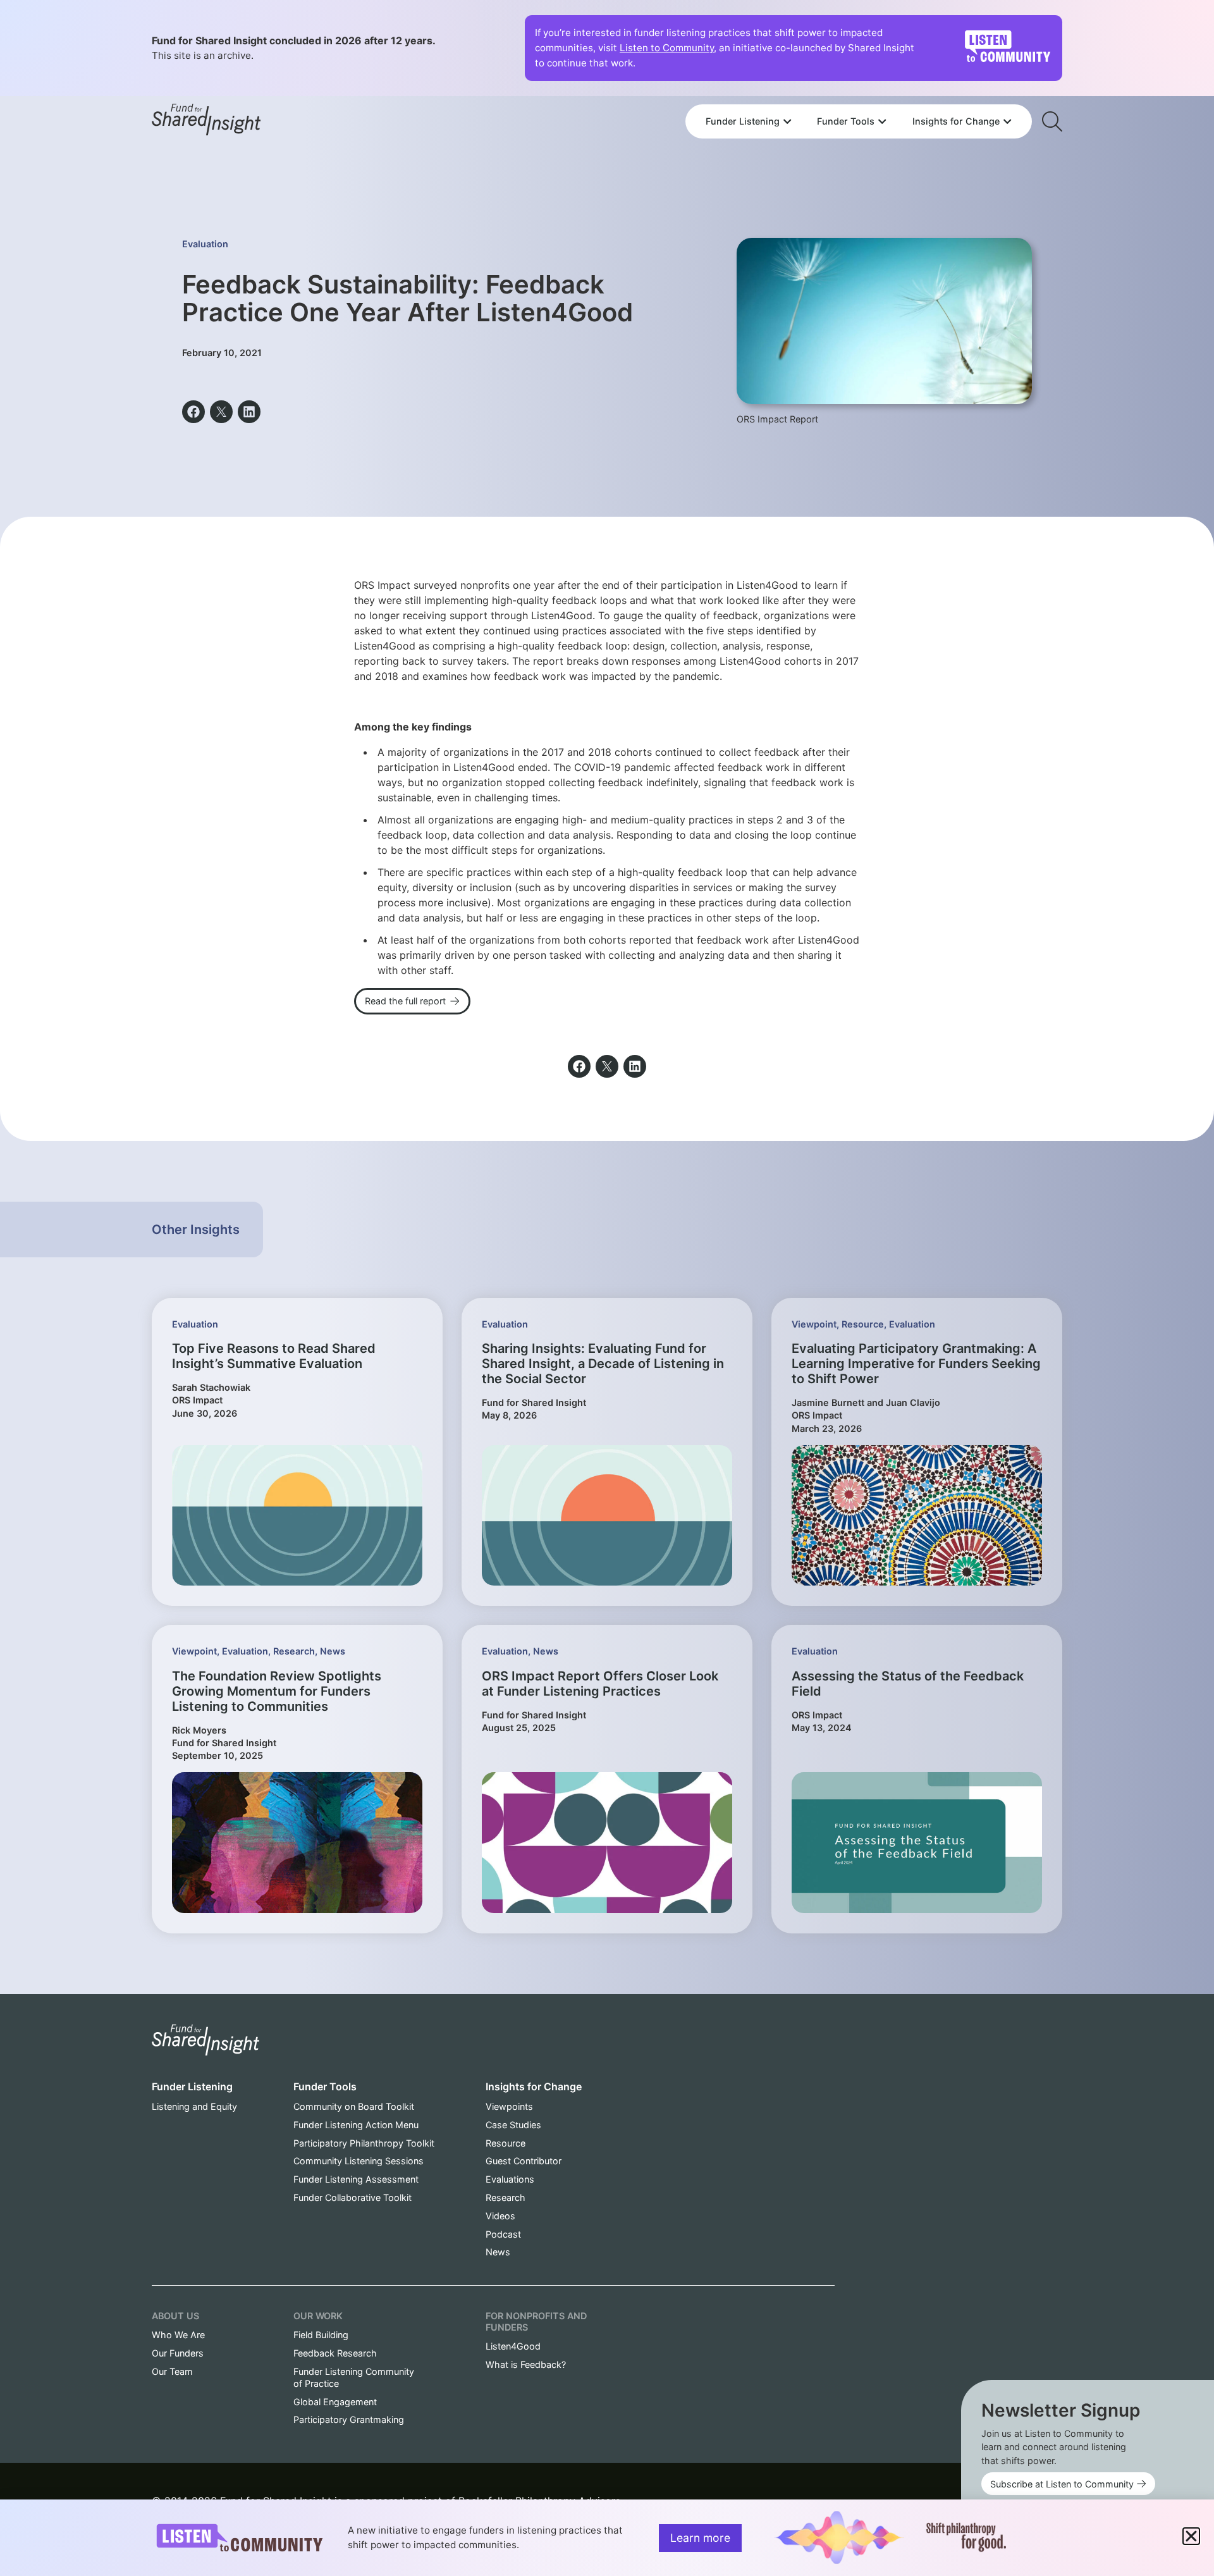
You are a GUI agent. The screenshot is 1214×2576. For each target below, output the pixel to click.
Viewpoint (814, 1324)
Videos (500, 2216)
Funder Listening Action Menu (356, 2125)
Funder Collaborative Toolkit (353, 2197)
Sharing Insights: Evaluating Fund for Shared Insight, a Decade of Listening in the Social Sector (603, 1364)
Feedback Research (335, 2353)
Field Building (321, 2335)
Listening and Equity (194, 2106)
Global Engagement (335, 2402)
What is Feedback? (526, 2364)
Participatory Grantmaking (349, 2419)
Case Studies (513, 2125)
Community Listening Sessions (359, 2161)
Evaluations (510, 2179)
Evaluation (205, 244)
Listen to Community (667, 48)
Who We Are (178, 2335)
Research (294, 1651)
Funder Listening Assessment (356, 2179)
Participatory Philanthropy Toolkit (364, 2143)
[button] (193, 412)
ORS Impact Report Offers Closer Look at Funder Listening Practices (600, 1684)
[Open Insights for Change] (1007, 121)
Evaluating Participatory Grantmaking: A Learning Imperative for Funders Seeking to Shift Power (916, 1364)
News (333, 1651)
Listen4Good (513, 2346)
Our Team (172, 2371)
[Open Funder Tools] (882, 121)
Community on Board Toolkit (354, 2106)
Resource (863, 1324)
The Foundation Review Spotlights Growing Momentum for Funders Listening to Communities (277, 1691)
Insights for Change (534, 2086)
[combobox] (859, 87)
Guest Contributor (524, 2161)
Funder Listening (192, 2086)
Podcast (503, 2234)
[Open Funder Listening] (787, 121)
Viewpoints (509, 2106)
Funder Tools (325, 2086)
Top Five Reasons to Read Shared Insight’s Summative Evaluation (274, 1356)
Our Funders (178, 2353)
